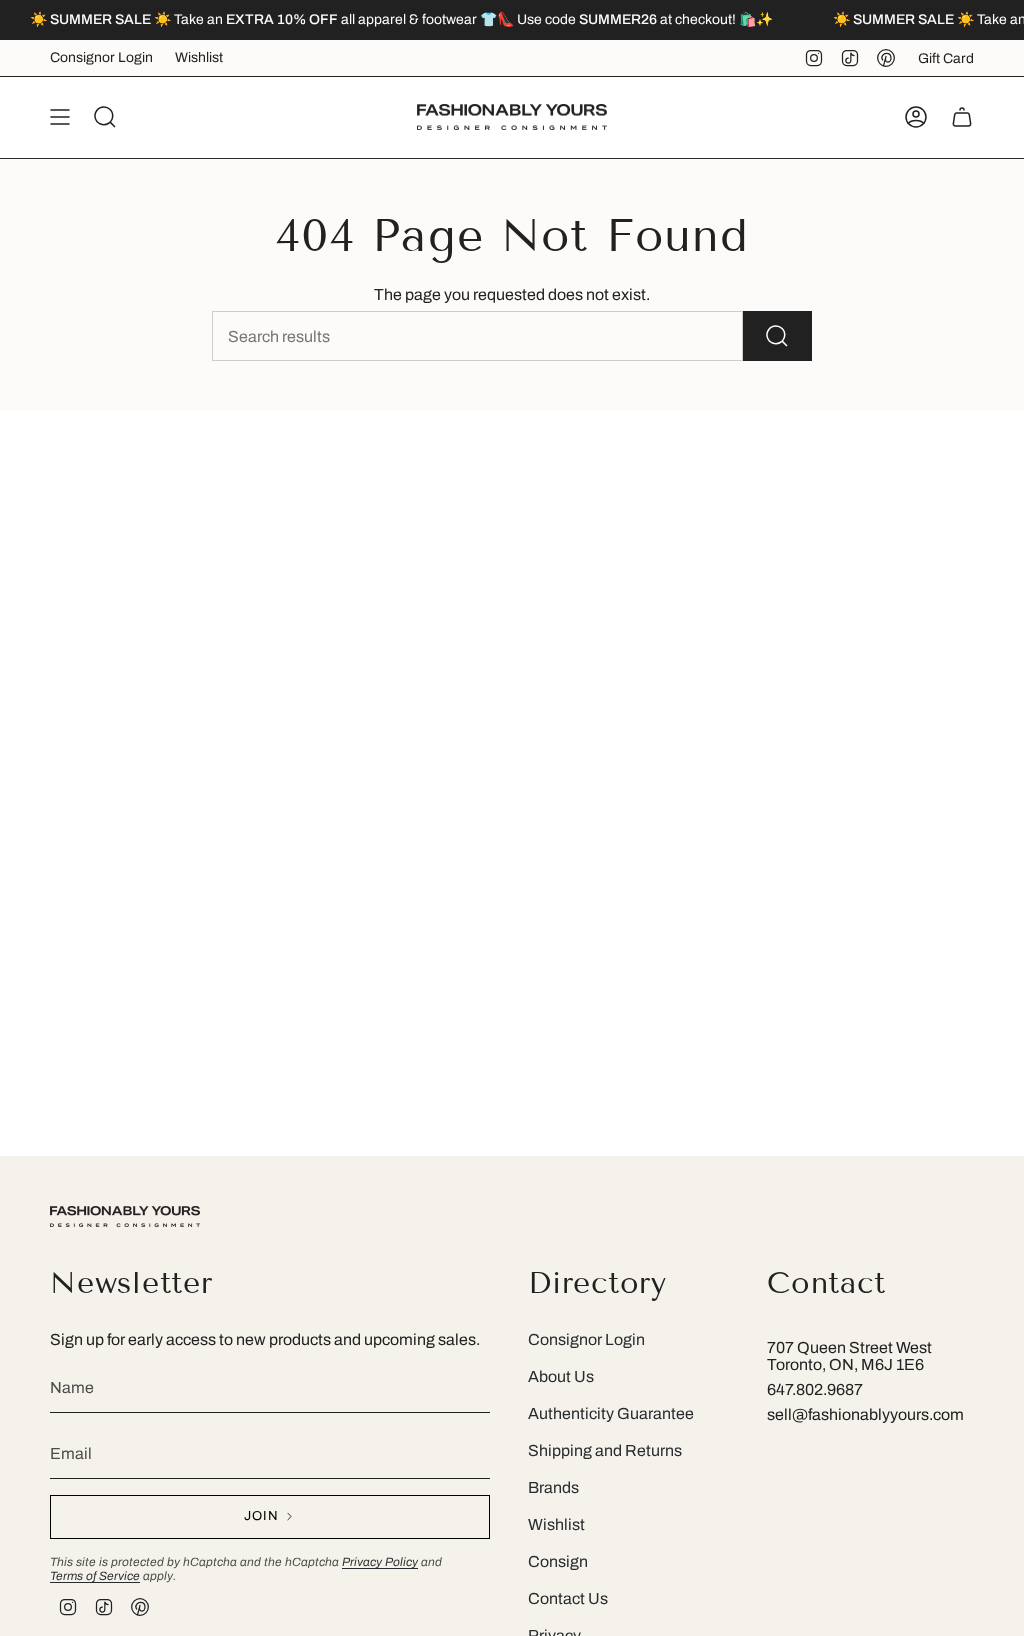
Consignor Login (101, 57)
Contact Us (568, 1598)
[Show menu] (60, 117)
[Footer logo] (125, 1216)
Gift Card (946, 58)
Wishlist (199, 57)
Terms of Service (95, 1576)
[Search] (777, 336)
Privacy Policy (380, 1562)
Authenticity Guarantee (611, 1413)
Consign (558, 1561)
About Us (561, 1376)
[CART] (962, 117)
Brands (553, 1487)
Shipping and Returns (605, 1450)
